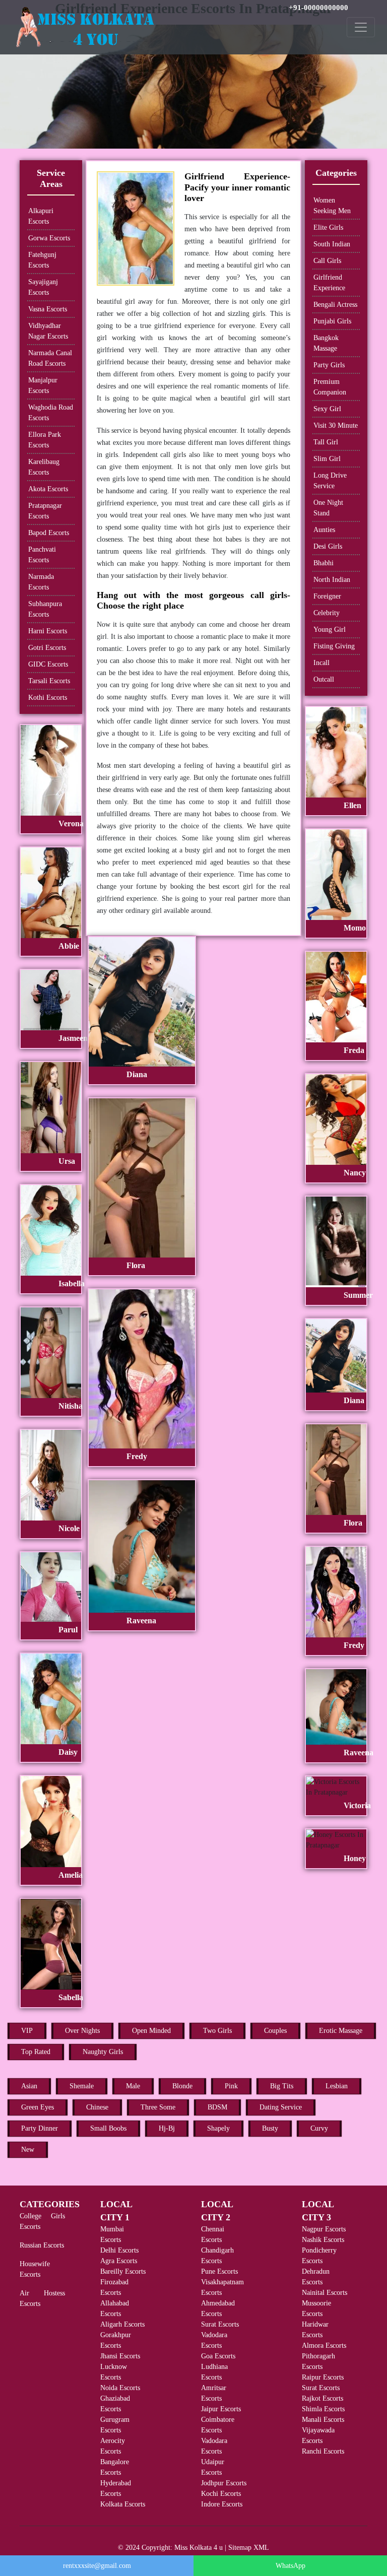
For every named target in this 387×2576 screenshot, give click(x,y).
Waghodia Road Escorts (51, 413)
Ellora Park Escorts (45, 440)
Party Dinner (40, 2128)
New (28, 2150)
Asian (29, 2086)
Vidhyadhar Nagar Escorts (48, 331)
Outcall (324, 679)
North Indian (332, 580)
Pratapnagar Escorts (45, 511)
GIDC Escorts (48, 664)
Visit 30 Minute (336, 425)
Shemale (82, 2086)
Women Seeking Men (332, 206)
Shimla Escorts (323, 2409)
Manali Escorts (323, 2420)
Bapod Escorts (49, 533)
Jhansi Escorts (120, 2356)
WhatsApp (291, 2566)
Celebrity (327, 613)
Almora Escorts (324, 2346)
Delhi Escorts (119, 2250)
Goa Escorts (218, 2356)
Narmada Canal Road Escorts (50, 358)
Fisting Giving (334, 646)
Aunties (324, 530)
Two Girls (217, 2031)
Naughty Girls (103, 2052)
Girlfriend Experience (329, 283)
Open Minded (151, 2031)
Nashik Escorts (323, 2240)
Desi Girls (328, 546)
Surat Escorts (220, 2324)
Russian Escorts (42, 2245)
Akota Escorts (48, 489)
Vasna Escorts (48, 309)
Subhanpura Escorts (45, 609)
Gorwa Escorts (49, 238)
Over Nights (82, 2031)
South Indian (332, 244)
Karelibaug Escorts (44, 467)
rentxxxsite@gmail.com (97, 2566)
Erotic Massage (341, 2031)
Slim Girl (327, 459)
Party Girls (329, 365)
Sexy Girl (327, 409)
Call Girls (327, 261)
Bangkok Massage (326, 343)
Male (133, 2086)
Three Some (158, 2107)
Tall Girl (326, 442)
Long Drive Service (330, 481)
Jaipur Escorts (221, 2409)
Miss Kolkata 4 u (199, 2548)
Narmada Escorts (41, 582)
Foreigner (327, 596)
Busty (270, 2128)
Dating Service (281, 2107)
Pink (231, 2086)
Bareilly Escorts (123, 2271)
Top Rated (36, 2052)
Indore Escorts (222, 2504)
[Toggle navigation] (361, 27)
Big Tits (282, 2086)
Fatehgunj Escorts (42, 260)
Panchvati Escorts (42, 555)
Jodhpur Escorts (224, 2483)
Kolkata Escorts (123, 2504)
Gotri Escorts (47, 648)
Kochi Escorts (221, 2494)
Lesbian (337, 2086)
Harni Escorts (48, 631)
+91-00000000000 (318, 8)
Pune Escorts (219, 2271)
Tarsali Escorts (49, 681)
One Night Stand (328, 508)
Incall (321, 663)
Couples (275, 2031)
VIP (27, 2031)
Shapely (218, 2128)
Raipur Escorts (323, 2377)
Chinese (97, 2107)
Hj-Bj (167, 2128)
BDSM (217, 2107)
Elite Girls (328, 227)
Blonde (182, 2086)
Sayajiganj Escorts (43, 287)
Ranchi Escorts (323, 2451)
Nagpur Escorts (324, 2229)
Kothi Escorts (48, 698)
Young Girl (330, 630)
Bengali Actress (335, 305)
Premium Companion (330, 387)
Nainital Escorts (325, 2293)
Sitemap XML (249, 2548)
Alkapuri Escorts (41, 216)
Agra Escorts (119, 2261)
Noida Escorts (120, 2388)
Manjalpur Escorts (43, 385)
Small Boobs (108, 2128)
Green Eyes (38, 2107)
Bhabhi (324, 563)
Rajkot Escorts (322, 2398)
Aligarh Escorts (122, 2324)
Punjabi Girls (332, 321)
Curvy (319, 2128)
